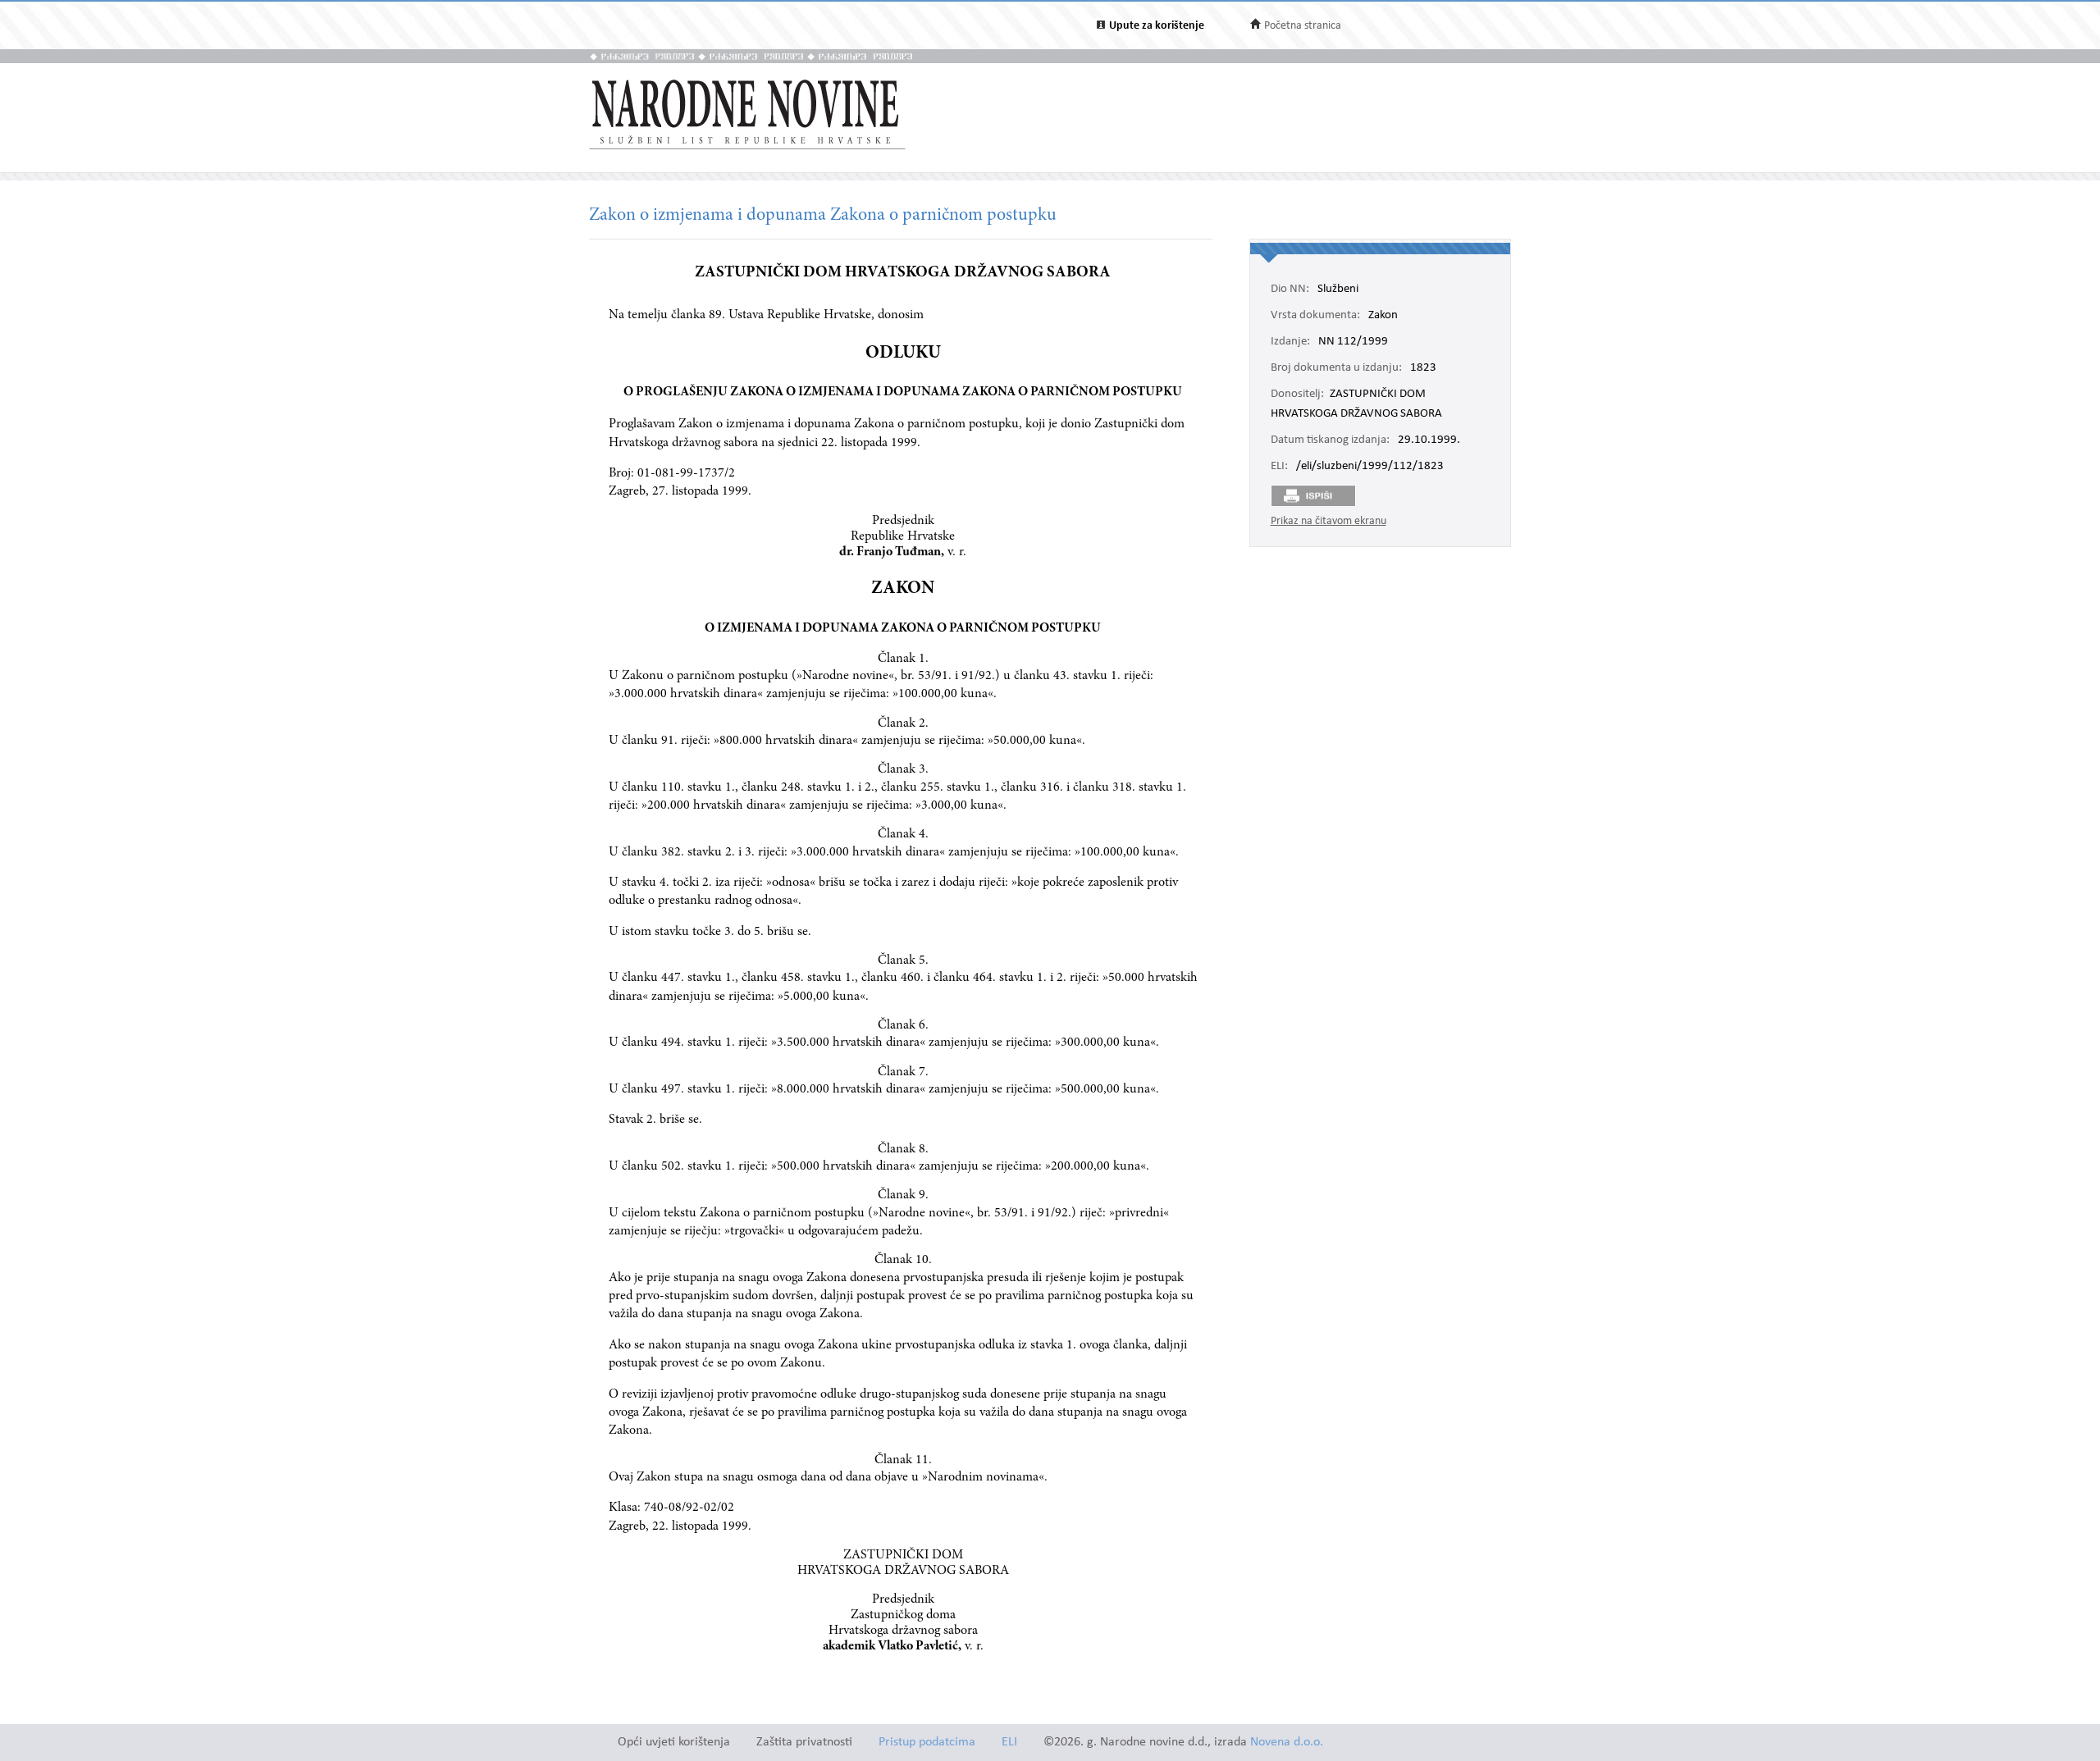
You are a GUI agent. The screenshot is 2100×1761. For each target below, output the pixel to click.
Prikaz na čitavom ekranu (1328, 521)
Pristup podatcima (927, 1743)
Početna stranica (1303, 26)
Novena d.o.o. (1287, 1743)
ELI (1009, 1743)
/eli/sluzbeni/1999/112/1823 (1370, 467)
